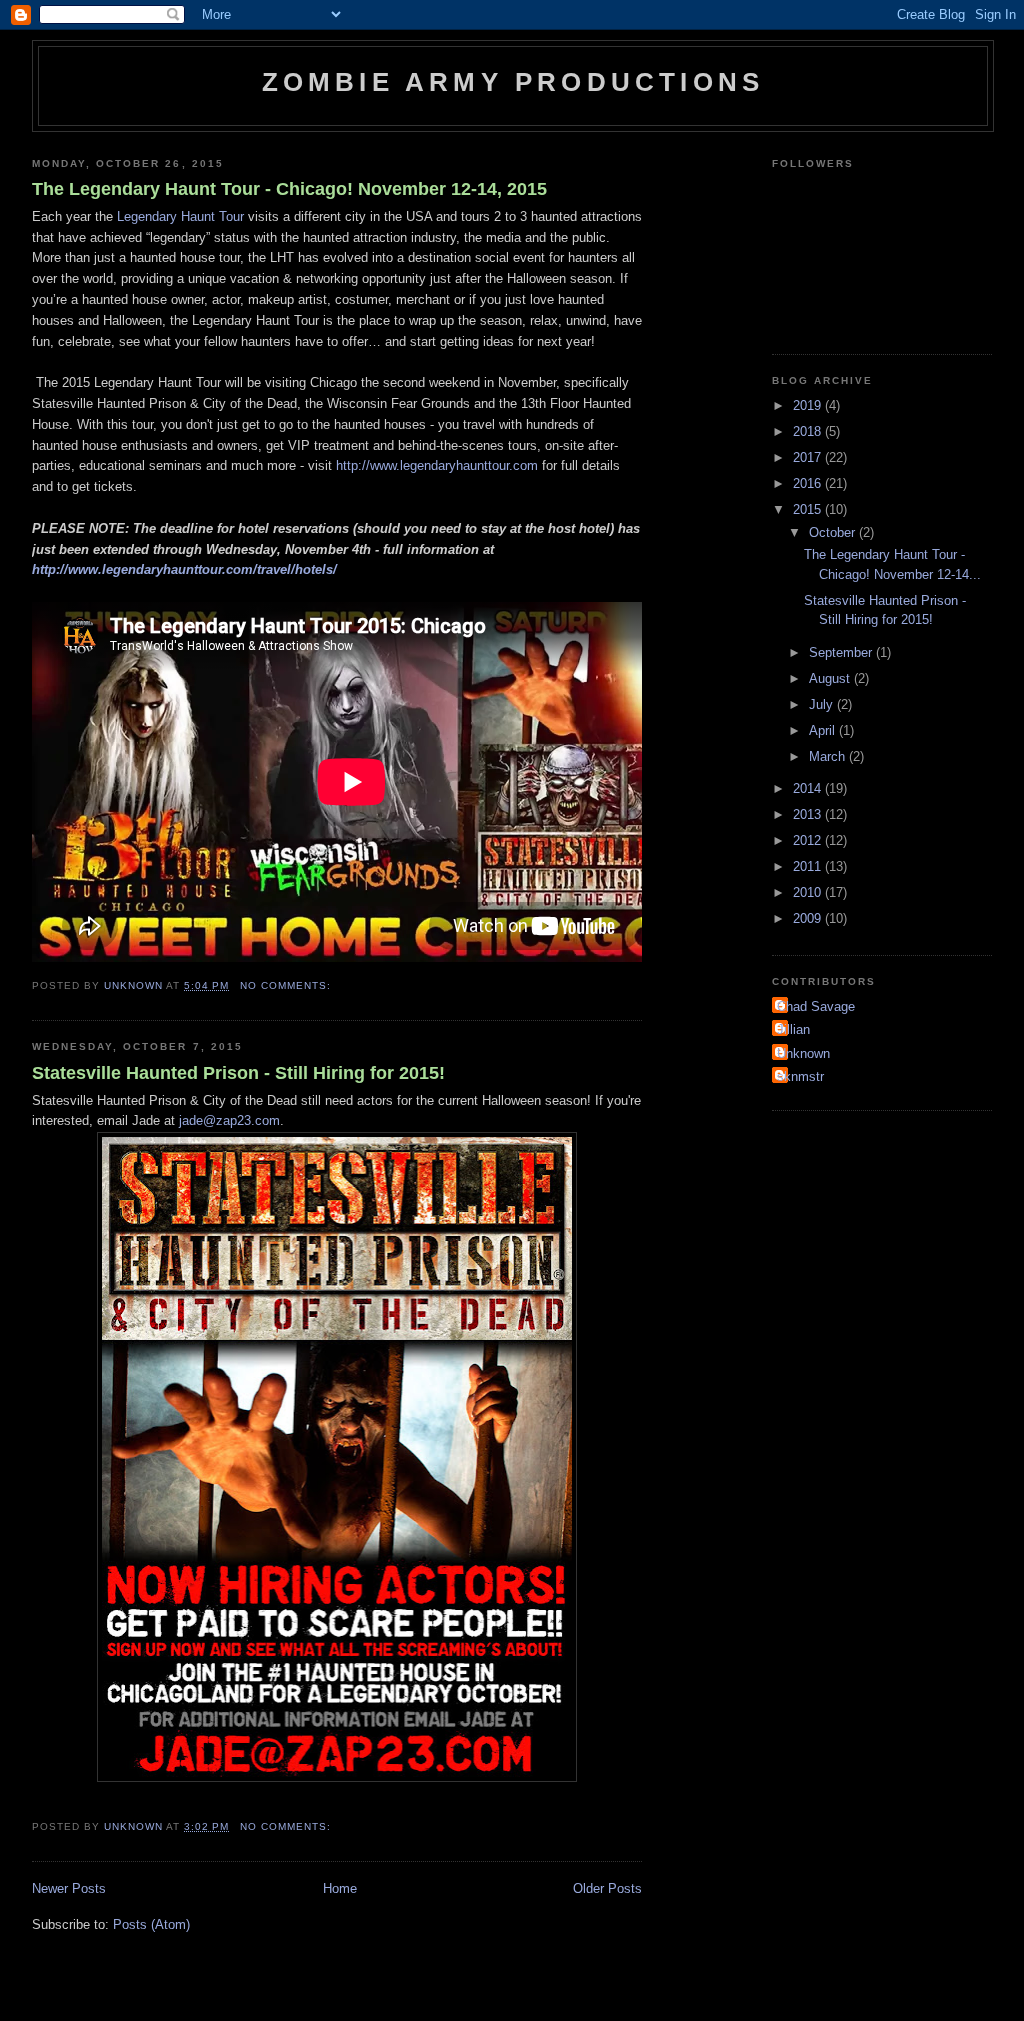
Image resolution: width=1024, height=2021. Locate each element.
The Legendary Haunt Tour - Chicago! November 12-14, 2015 (289, 189)
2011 (809, 866)
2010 (809, 892)
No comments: (287, 985)
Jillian (793, 1029)
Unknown (803, 1053)
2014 (809, 788)
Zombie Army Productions (513, 82)
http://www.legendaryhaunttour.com (437, 465)
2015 (809, 509)
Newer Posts (69, 1888)
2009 (809, 918)
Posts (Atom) (151, 1924)
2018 (809, 431)
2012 (809, 840)
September (842, 652)
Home (340, 1888)
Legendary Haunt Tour (180, 216)
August (831, 678)
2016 (809, 483)
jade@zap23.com (229, 1120)
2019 (809, 405)
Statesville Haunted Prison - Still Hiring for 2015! (238, 1073)
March (829, 756)
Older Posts (607, 1888)
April (824, 730)
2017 (809, 457)
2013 (809, 814)
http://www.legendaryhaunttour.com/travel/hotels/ (184, 569)
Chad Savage (816, 1006)
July (823, 704)
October (834, 532)
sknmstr (800, 1076)
